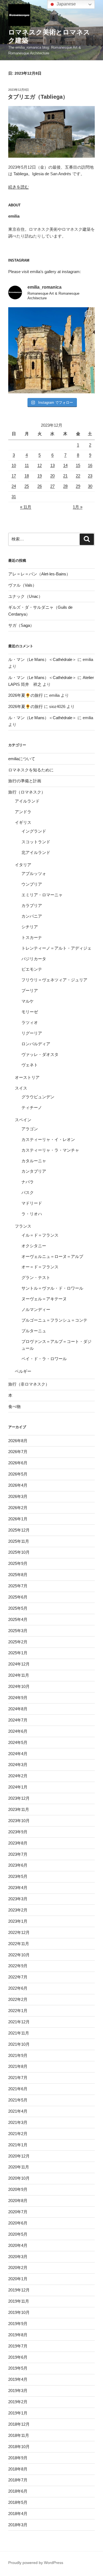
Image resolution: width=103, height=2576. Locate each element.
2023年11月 (19, 1809)
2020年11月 (19, 2167)
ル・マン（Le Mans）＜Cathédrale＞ (42, 659)
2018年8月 (18, 2469)
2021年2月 (18, 2134)
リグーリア (32, 1033)
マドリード (32, 1203)
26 (40, 486)
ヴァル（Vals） (22, 585)
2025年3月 (18, 1631)
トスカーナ (32, 937)
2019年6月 (18, 2357)
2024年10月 (19, 1686)
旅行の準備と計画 (25, 781)
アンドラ (23, 812)
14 (65, 465)
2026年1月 (18, 1519)
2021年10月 (19, 2044)
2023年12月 (19, 1798)
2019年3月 (18, 2391)
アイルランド (27, 801)
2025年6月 (18, 1597)
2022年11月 (19, 1944)
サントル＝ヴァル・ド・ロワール (52, 1288)
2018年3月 (18, 2525)
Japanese (66, 4)
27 (52, 486)
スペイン (23, 1120)
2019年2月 (18, 2402)
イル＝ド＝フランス (40, 1235)
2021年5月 (18, 2100)
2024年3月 (18, 1765)
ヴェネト (30, 1065)
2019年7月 (18, 2346)
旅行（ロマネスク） (27, 792)
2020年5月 (18, 2234)
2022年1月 (18, 2011)
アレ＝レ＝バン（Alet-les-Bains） (39, 574)
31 (14, 497)
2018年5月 (18, 2502)
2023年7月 (18, 1854)
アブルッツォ (34, 873)
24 (14, 486)
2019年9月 (18, 2324)
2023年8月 (18, 1843)
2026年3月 (18, 1496)
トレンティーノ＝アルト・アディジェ (56, 948)
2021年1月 (18, 2145)
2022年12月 (19, 1932)
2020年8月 (18, 2201)
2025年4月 (18, 1619)
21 (65, 476)
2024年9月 (18, 1698)
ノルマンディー (36, 1309)
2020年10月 (19, 2178)
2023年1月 (18, 1921)
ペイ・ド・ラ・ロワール (44, 1359)
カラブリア (32, 905)
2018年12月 (19, 2424)
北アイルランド (36, 852)
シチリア (30, 927)
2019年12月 (19, 2290)
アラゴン (30, 1129)
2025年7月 (18, 1586)
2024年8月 (18, 1709)
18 (27, 476)
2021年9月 (18, 2055)
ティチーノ (32, 1107)
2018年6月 (18, 2491)
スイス (21, 1088)
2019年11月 (19, 2301)
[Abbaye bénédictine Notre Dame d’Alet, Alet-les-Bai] (51, 350)
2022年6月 (18, 1988)
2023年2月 (18, 1910)
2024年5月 (18, 1742)
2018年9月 (18, 2458)
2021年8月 (18, 2066)
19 (40, 476)
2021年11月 (19, 2033)
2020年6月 (18, 2223)
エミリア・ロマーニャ (42, 895)
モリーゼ (30, 1012)
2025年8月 (18, 1575)
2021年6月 (18, 2089)
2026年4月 (18, 1485)
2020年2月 (18, 2268)
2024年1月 (18, 1787)
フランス (23, 1226)
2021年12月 (19, 2022)
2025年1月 (18, 1653)
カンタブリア (34, 1171)
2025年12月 (19, 1530)
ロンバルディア (36, 1044)
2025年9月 (18, 1563)
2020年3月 (18, 2257)
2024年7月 (18, 1720)
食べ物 (14, 1406)
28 (65, 486)
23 (90, 476)
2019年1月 (18, 2413)
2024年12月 (19, 1664)
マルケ (28, 1001)
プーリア (30, 990)
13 (52, 465)
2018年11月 (19, 2435)
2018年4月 (18, 2514)
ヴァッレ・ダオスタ (40, 1054)
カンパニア (32, 916)
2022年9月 (18, 1966)
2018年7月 (18, 2480)
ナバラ (28, 1182)
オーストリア (27, 1077)
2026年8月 (18, 1441)
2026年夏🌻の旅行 (26, 695)
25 (27, 486)
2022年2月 (18, 1999)
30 (90, 486)
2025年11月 (19, 1541)
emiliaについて (22, 759)
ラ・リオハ (32, 1214)
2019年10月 (19, 2312)
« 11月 (26, 507)
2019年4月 (18, 2379)
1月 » (78, 507)
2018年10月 (19, 2447)
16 (90, 465)
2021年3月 (18, 2122)
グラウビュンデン (38, 1097)
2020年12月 (19, 2156)
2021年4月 (18, 2111)
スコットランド (36, 842)
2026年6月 (18, 1463)
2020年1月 (18, 2279)
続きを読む (19, 187)
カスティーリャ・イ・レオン (48, 1139)
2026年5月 (18, 1474)
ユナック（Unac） (25, 596)
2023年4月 (18, 1888)
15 (78, 465)
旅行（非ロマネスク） (29, 1384)
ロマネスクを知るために (31, 770)
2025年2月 (18, 1642)
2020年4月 (18, 2245)
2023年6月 (18, 1865)
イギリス (23, 822)
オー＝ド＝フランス (40, 1267)
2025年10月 (19, 1552)
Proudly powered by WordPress (36, 2563)
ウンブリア (32, 884)
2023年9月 (18, 1832)
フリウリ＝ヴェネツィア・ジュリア (54, 980)
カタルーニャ (34, 1161)
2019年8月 (18, 2335)
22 (78, 476)
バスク (28, 1192)
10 (14, 465)
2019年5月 (18, 2368)
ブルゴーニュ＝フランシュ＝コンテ (54, 1320)
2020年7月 (18, 2212)
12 (40, 465)
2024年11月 (19, 1675)
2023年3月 (18, 1899)
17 (14, 476)
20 (52, 476)
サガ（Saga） (21, 625)
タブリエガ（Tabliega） (38, 97)
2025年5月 (18, 1608)
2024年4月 (18, 1754)
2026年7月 (18, 1452)
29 (78, 486)
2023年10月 (19, 1821)
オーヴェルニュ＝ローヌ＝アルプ (52, 1256)
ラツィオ (30, 1022)
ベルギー (23, 1371)
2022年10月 (19, 1955)
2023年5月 (18, 1876)
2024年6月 (18, 1731)
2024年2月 (18, 1776)
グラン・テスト (36, 1277)
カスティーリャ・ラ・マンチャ (50, 1150)
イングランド (34, 831)
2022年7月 (18, 1977)
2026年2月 (18, 1508)
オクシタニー (34, 1246)
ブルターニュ (34, 1331)
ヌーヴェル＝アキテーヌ (44, 1299)
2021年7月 (18, 2078)
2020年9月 (18, 2189)
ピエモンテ (32, 969)
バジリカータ (34, 959)
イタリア (23, 865)
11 (27, 465)
